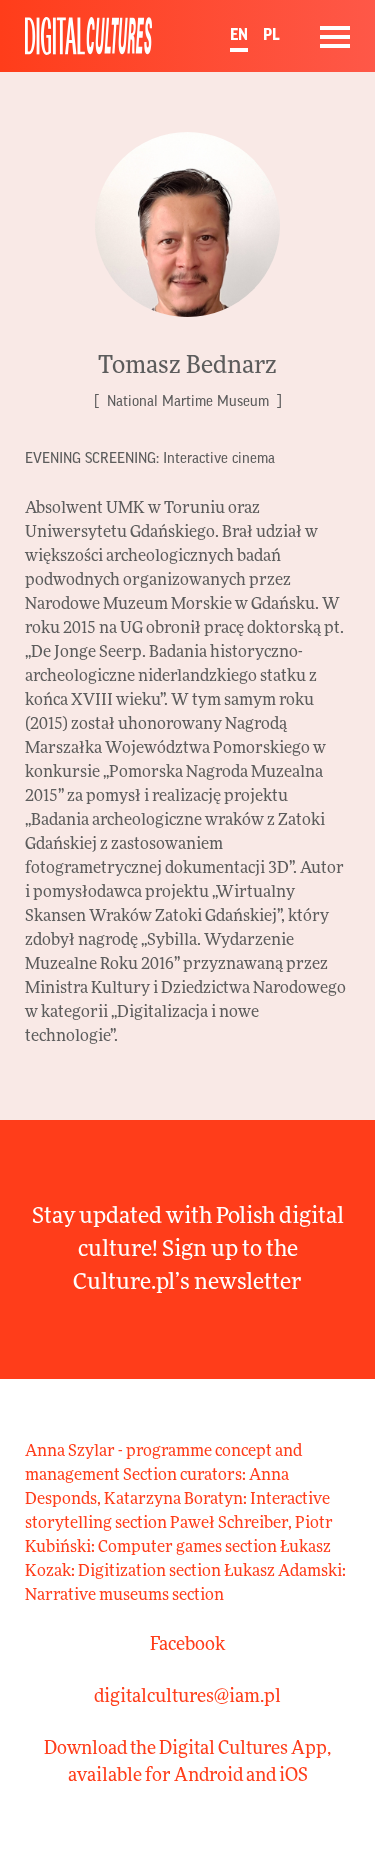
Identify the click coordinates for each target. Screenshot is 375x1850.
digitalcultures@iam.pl (187, 1697)
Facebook (188, 1645)
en (239, 35)
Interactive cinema (219, 458)
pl (271, 35)
